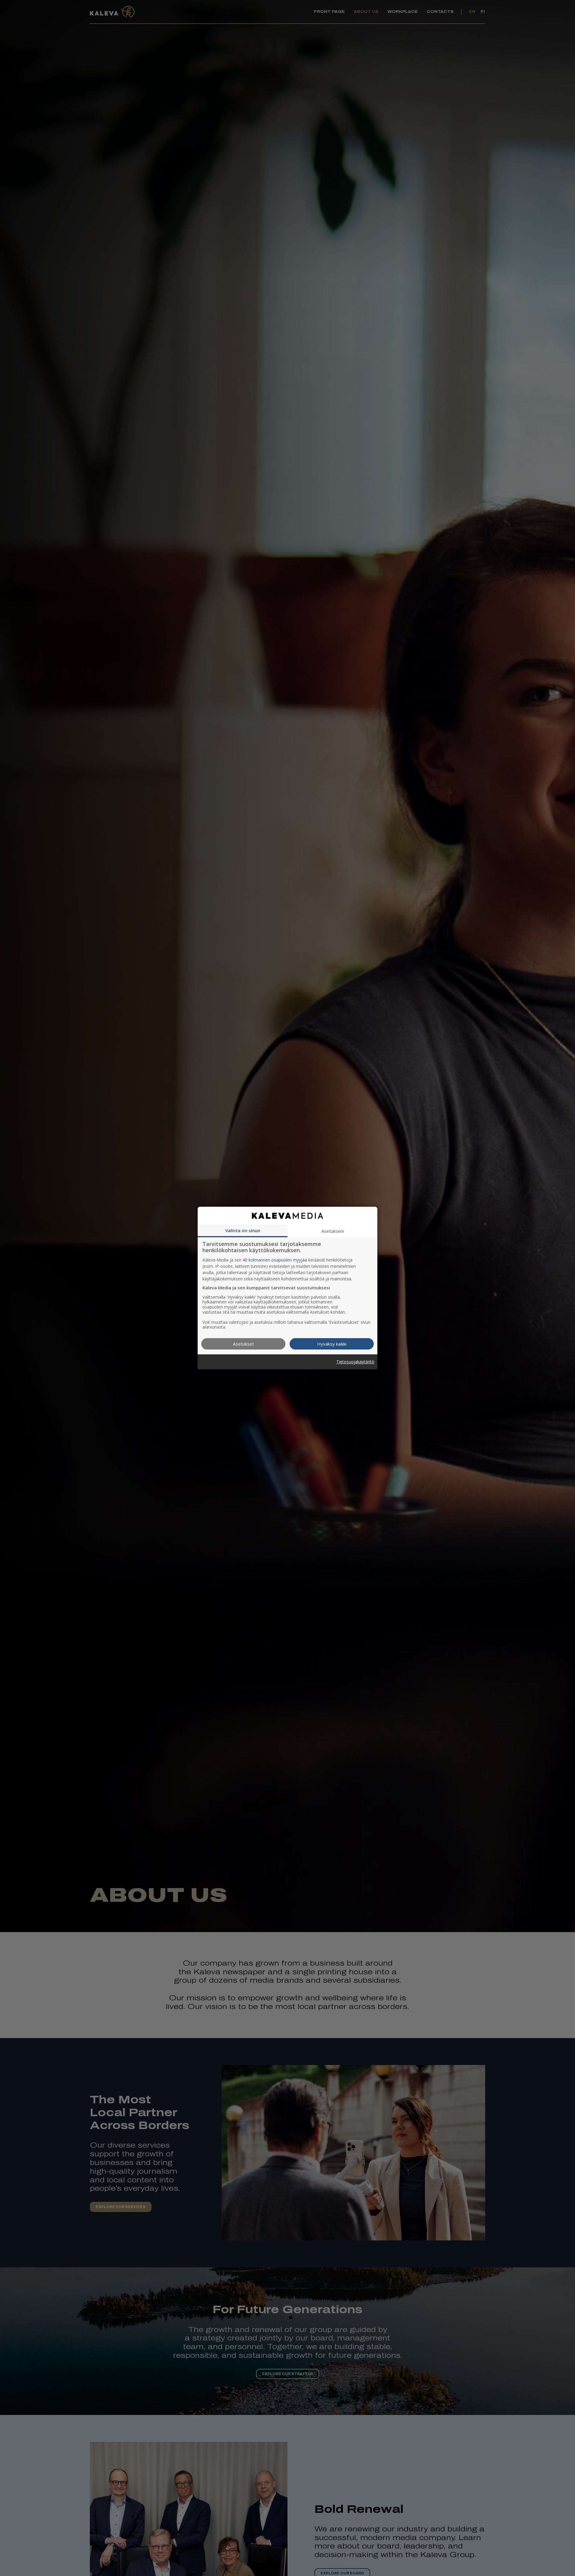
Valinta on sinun (243, 1230)
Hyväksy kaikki (332, 1344)
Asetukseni (333, 1231)
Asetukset (243, 1344)
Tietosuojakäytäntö (355, 1362)
